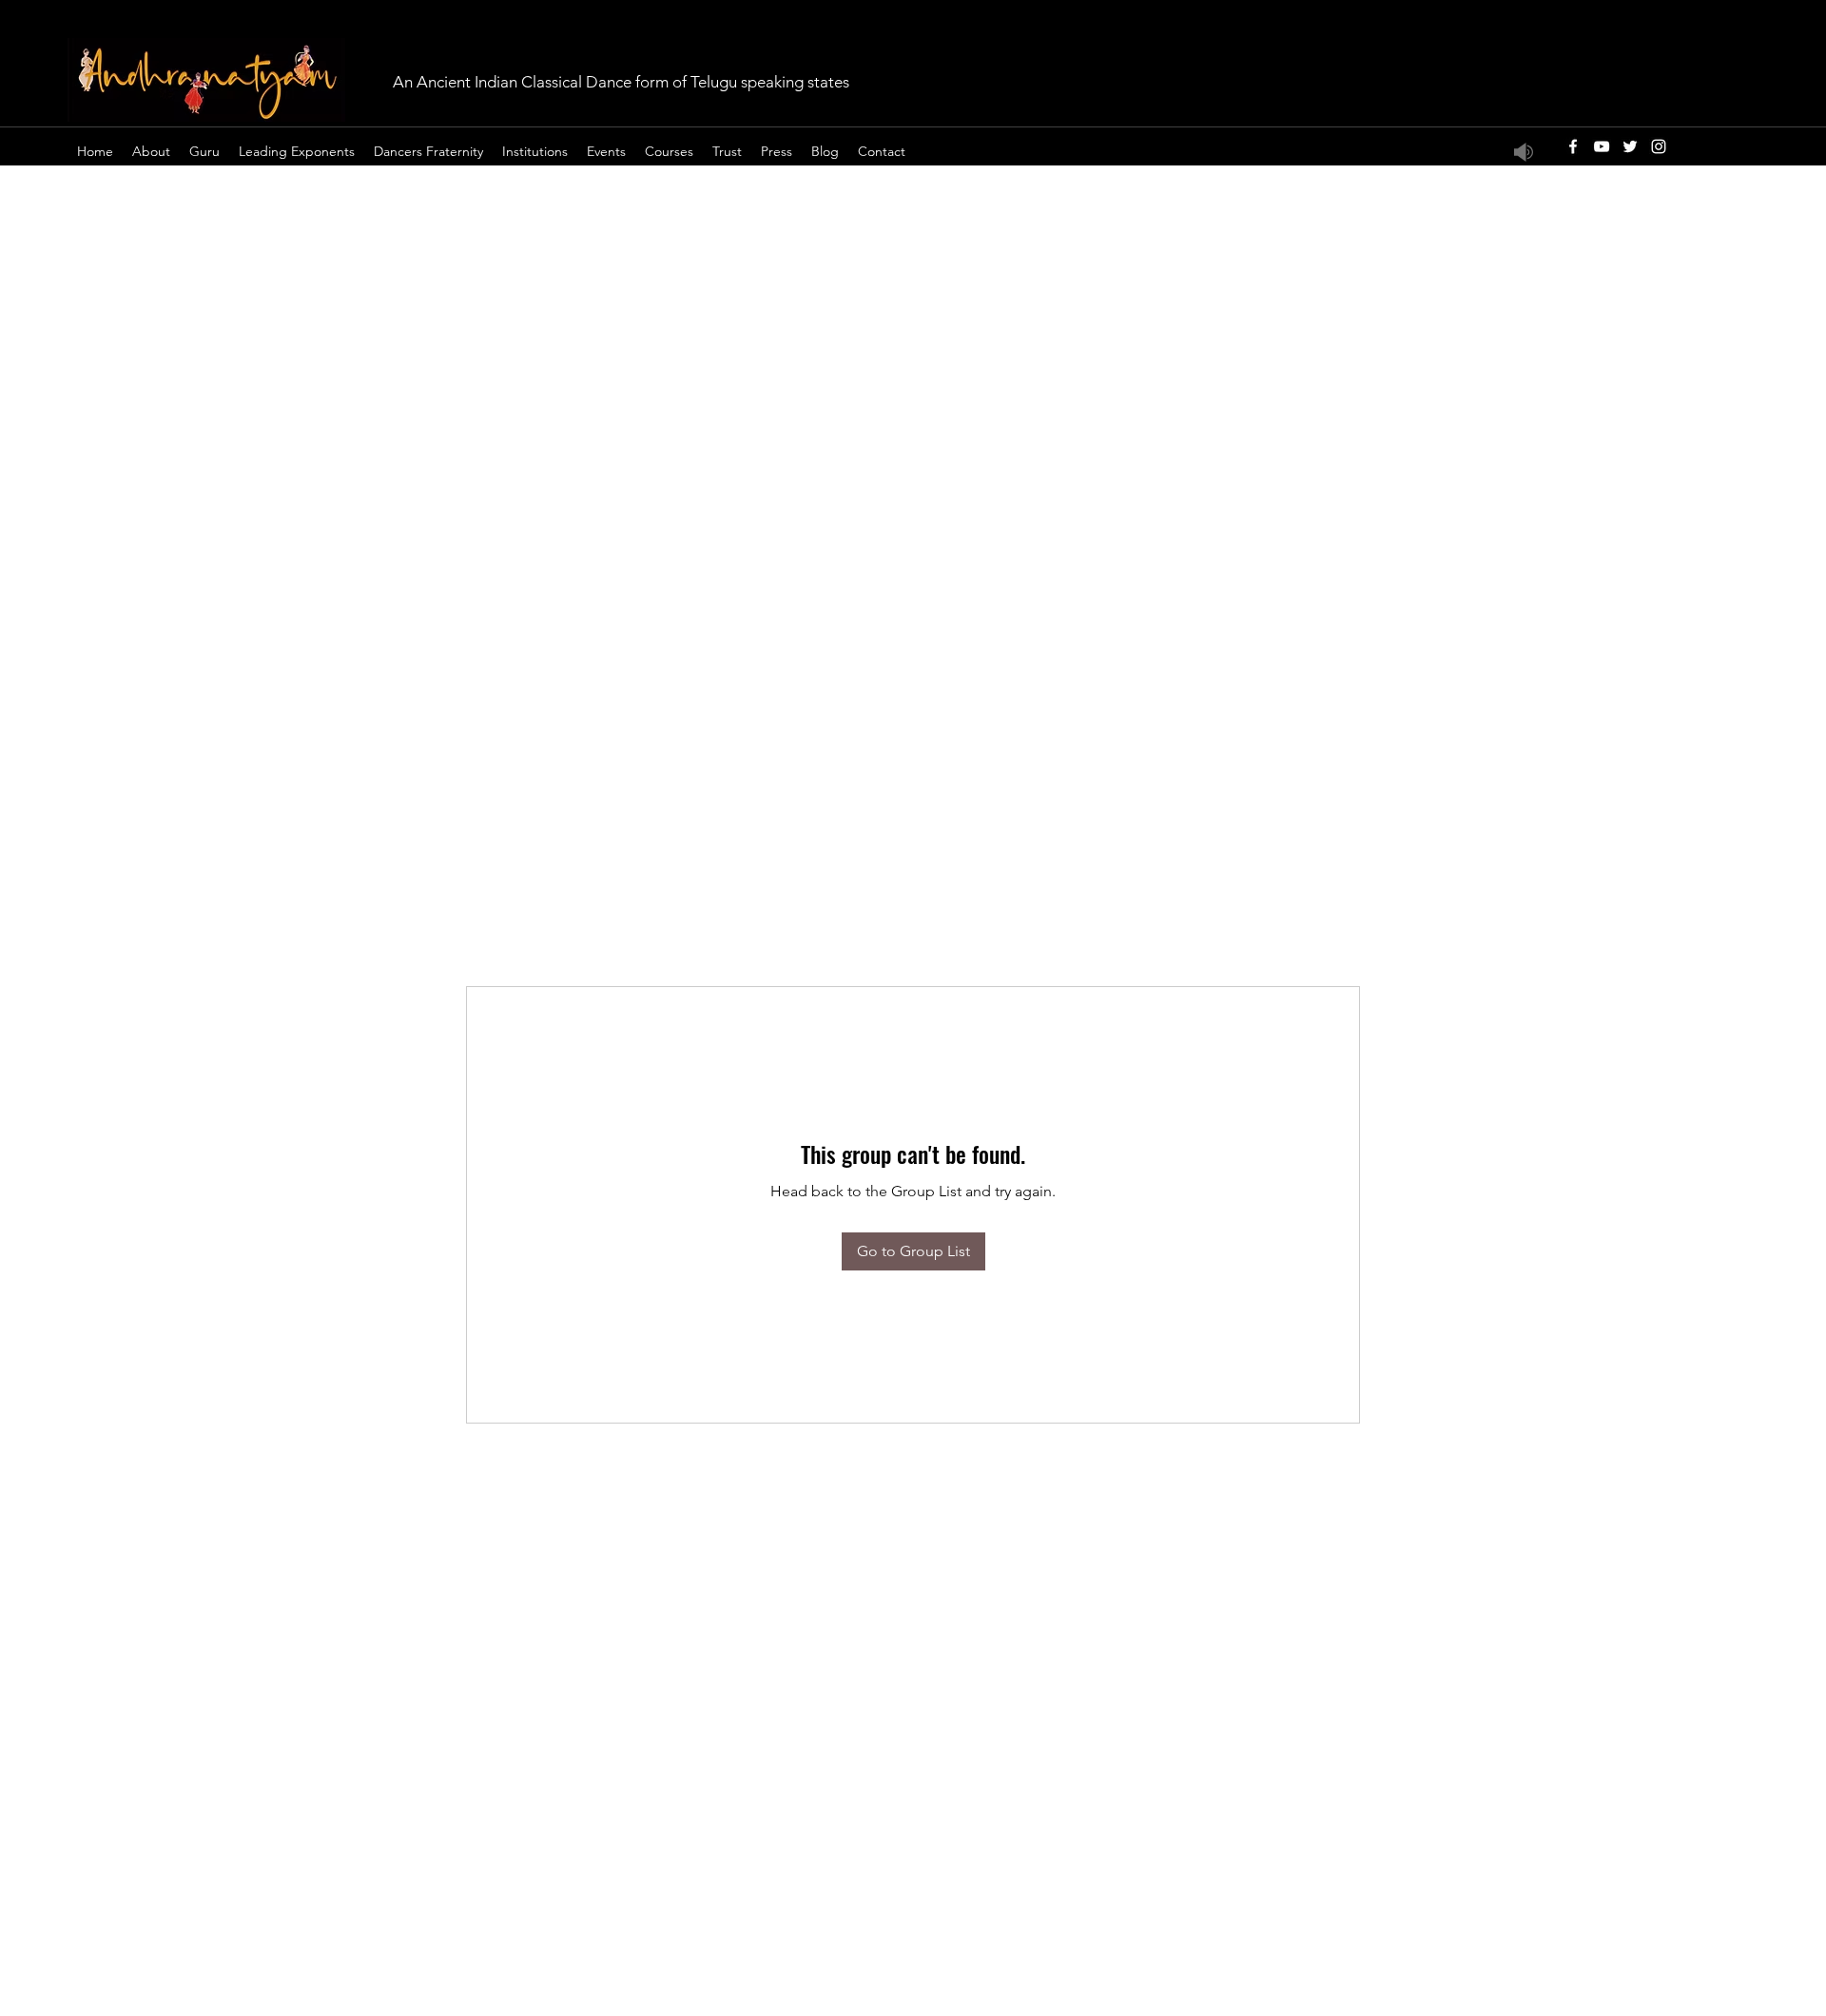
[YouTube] (1602, 146)
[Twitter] (1630, 146)
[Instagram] (1659, 146)
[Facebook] (1573, 146)
